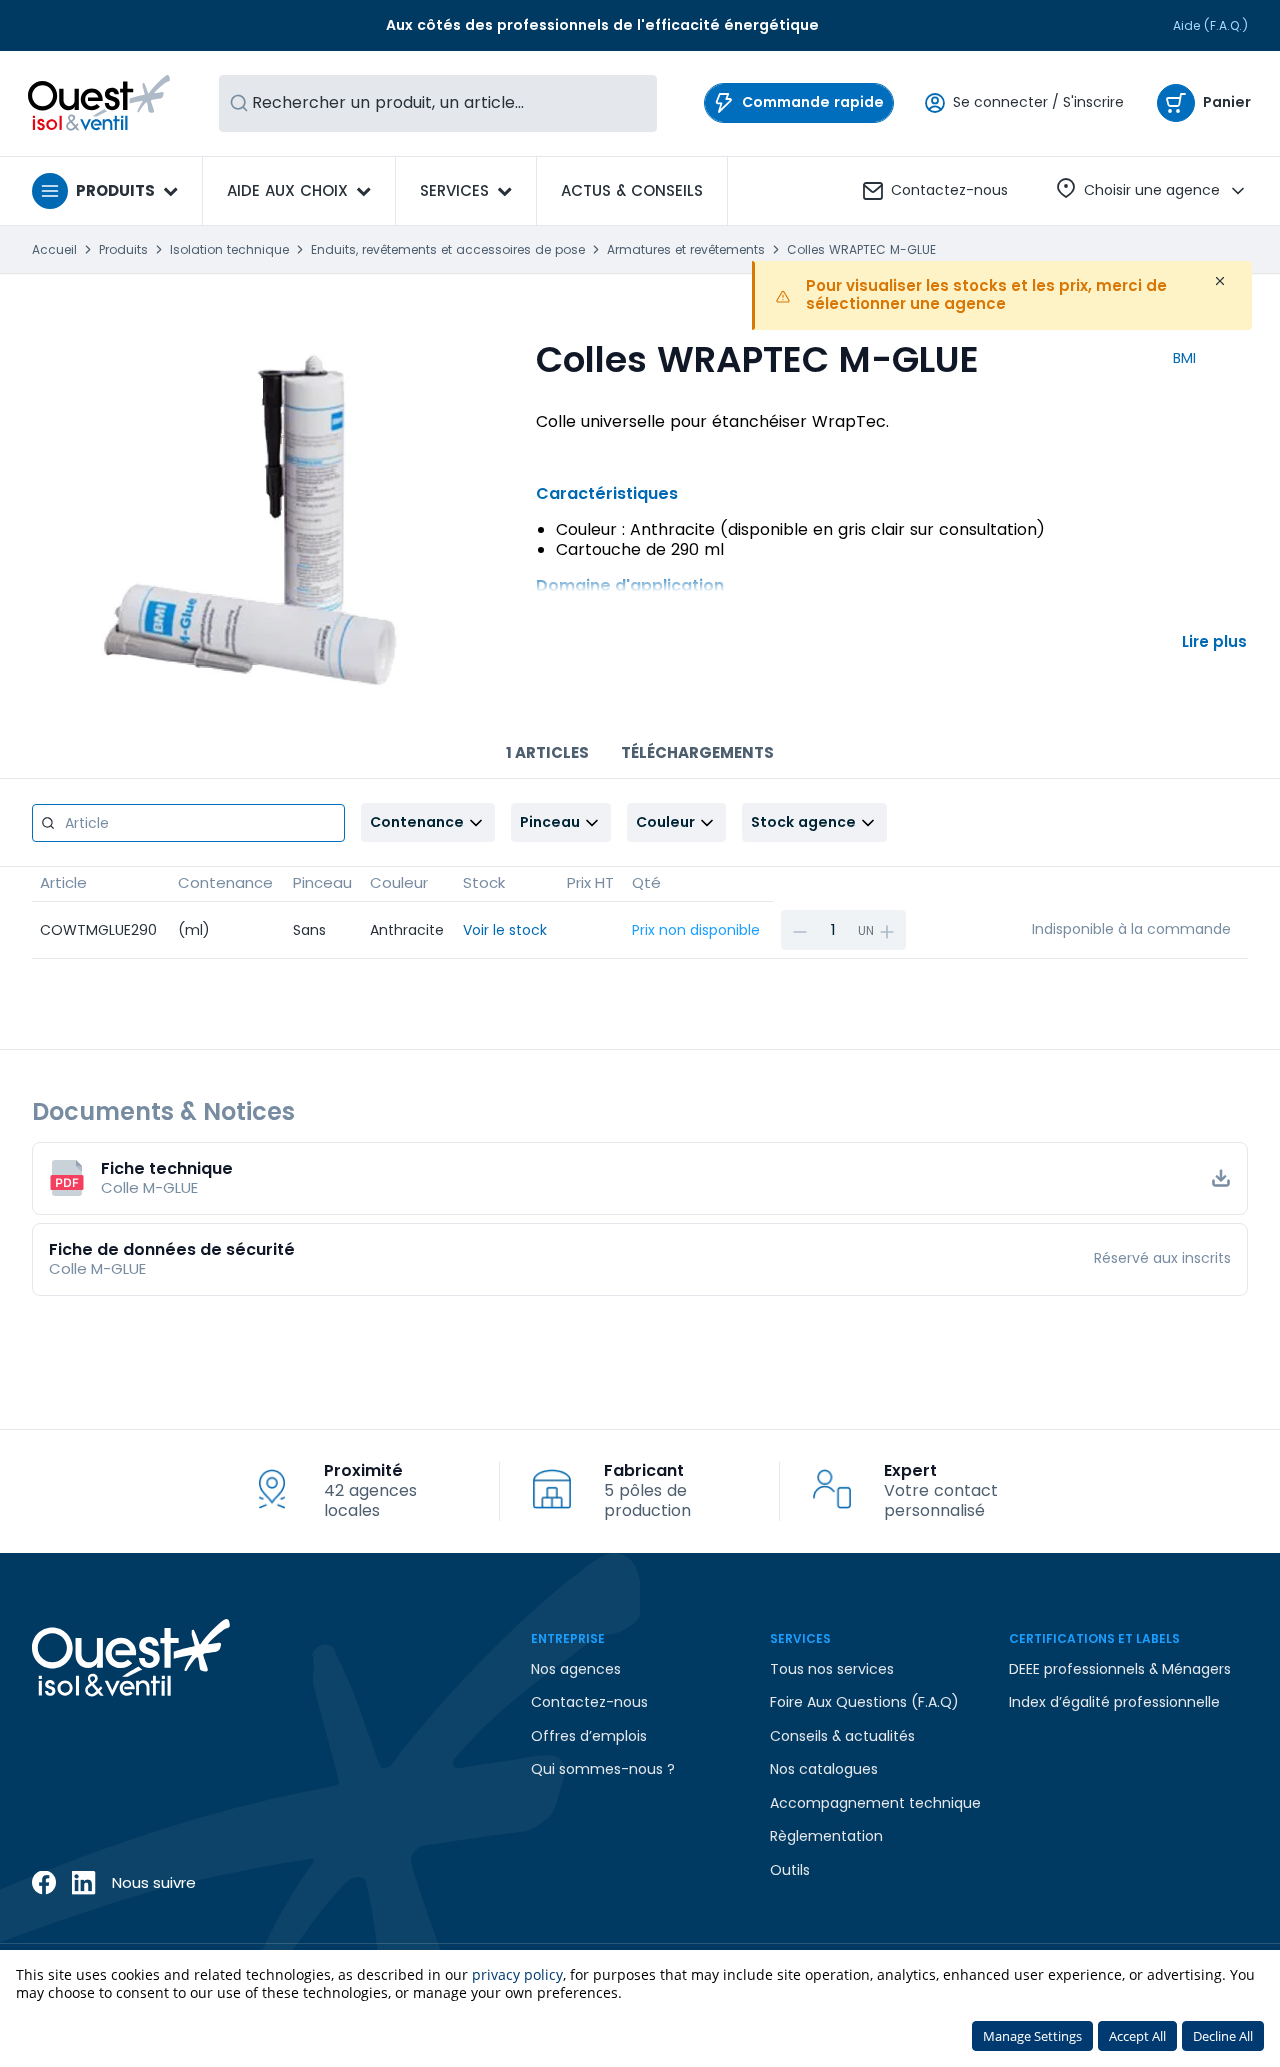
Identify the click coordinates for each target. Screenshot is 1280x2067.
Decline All (1223, 2036)
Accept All (1137, 2036)
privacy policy (517, 1974)
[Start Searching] (239, 103)
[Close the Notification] (1220, 281)
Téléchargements (697, 752)
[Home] (99, 103)
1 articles (547, 752)
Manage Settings (1032, 2036)
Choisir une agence (1152, 190)
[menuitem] (632, 191)
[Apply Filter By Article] (48, 823)
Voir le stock (505, 930)
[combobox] (438, 103)
